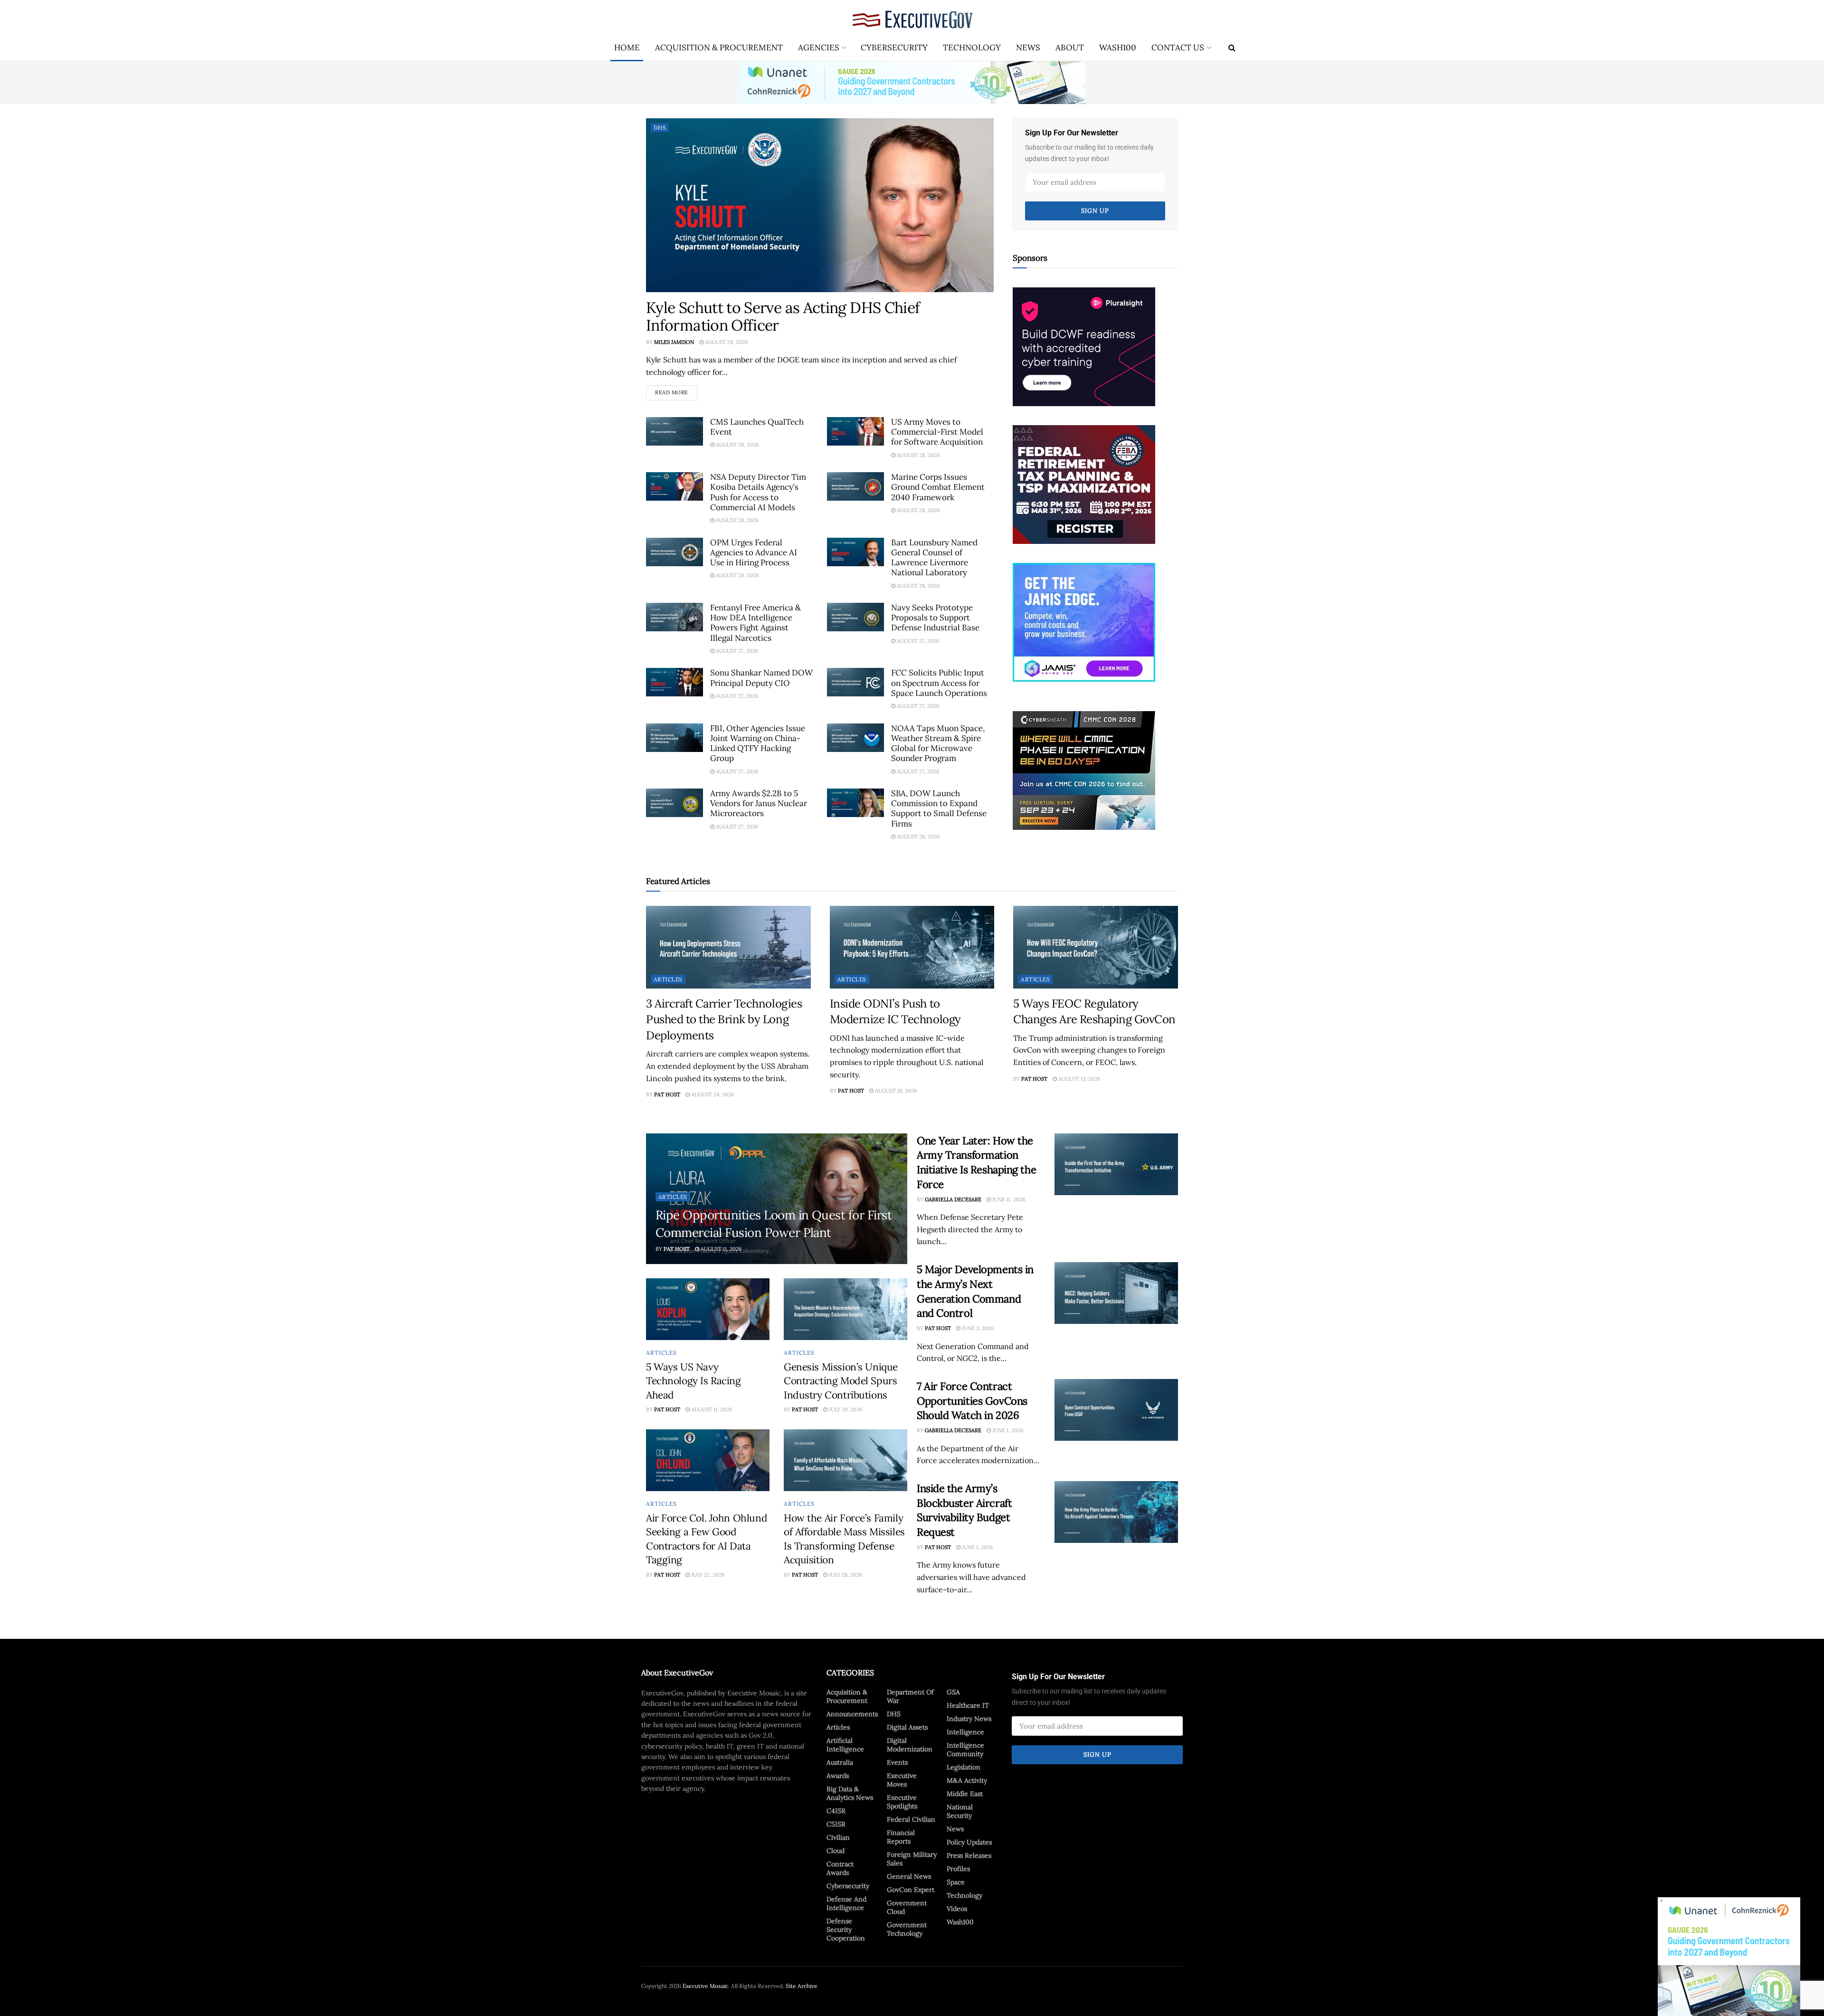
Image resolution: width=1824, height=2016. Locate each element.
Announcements (852, 1714)
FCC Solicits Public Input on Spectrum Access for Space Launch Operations (939, 683)
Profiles (958, 1869)
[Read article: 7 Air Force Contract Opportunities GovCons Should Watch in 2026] (1116, 1410)
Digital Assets (907, 1727)
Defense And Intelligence (846, 1903)
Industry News (969, 1719)
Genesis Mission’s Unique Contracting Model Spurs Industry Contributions (841, 1381)
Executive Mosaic (705, 1986)
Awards (838, 1776)
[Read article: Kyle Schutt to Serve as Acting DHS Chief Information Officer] (820, 205)
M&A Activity (967, 1780)
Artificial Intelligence (845, 1745)
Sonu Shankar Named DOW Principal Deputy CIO (761, 678)
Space (956, 1882)
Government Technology (907, 1929)
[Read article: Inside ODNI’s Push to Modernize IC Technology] (912, 947)
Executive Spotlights (902, 1802)
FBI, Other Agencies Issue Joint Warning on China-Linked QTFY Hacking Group (758, 743)
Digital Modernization (910, 1745)
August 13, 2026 (1078, 1079)
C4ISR (836, 1811)
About (1070, 48)
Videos (957, 1909)
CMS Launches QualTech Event (757, 427)
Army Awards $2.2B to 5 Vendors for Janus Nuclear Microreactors (759, 804)
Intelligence (965, 1732)
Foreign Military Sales (912, 1859)
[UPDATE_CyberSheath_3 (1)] (1084, 770)
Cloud (836, 1851)
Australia (840, 1762)
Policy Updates (969, 1842)
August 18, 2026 (895, 1091)
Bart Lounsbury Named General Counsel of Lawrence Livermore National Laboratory (934, 558)
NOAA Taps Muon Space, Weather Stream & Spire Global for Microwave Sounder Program (938, 743)
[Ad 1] (1084, 621)
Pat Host (667, 1094)
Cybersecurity (894, 48)
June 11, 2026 (1008, 1199)
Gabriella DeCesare (953, 1199)
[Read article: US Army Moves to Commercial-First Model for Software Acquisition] (855, 431)
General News (909, 1876)
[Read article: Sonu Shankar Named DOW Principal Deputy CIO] (674, 682)
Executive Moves (902, 1780)
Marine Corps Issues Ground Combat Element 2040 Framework (938, 487)
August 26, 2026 (917, 837)
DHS (660, 128)
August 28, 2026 (726, 342)
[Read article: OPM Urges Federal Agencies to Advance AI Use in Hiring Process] (674, 552)
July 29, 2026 (845, 1409)
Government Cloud (907, 1907)
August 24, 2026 (712, 1094)
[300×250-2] (1084, 484)
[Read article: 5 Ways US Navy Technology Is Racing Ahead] (708, 1309)
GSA (953, 1692)
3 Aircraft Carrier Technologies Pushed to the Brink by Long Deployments (724, 1019)
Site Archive (802, 1986)
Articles (668, 979)
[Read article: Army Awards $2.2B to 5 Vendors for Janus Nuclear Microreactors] (674, 803)
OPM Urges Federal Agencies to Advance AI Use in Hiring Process (754, 553)
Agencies (819, 48)
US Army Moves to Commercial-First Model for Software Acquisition (937, 432)
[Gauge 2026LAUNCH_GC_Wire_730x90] (912, 82)
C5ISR (836, 1824)
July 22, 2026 (707, 1575)
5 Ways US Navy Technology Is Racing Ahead (693, 1381)
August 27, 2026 (736, 651)
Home (627, 48)
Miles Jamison (674, 342)
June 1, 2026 (1007, 1430)
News (1028, 48)
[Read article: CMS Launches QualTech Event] (674, 431)
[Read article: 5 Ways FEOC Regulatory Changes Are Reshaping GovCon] (1096, 947)
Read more (676, 390)
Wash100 (1118, 48)
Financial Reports (901, 1837)
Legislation (964, 1767)
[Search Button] (1232, 48)
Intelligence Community (965, 1750)
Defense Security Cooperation (846, 1930)
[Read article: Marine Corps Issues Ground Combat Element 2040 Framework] (855, 486)
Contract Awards (840, 1868)
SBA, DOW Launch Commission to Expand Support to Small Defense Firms (939, 808)
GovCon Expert (911, 1890)
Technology (972, 48)
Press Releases (969, 1855)
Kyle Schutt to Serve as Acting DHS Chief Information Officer (783, 316)
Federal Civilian (911, 1819)
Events (897, 1762)
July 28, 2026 (845, 1575)
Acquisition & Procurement (719, 48)
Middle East (965, 1794)
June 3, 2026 (977, 1328)
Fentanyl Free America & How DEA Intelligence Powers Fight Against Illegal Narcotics (755, 623)
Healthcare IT (968, 1705)
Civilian (838, 1837)
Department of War (910, 1696)
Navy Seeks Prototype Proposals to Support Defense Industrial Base (935, 618)
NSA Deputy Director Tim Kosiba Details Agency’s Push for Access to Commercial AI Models (758, 492)
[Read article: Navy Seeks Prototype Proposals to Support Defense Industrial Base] (855, 617)
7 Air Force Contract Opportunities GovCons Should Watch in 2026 (972, 1401)
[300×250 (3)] (1084, 346)
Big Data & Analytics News (850, 1793)
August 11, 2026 (720, 1249)
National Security (960, 1811)
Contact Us (1178, 48)
